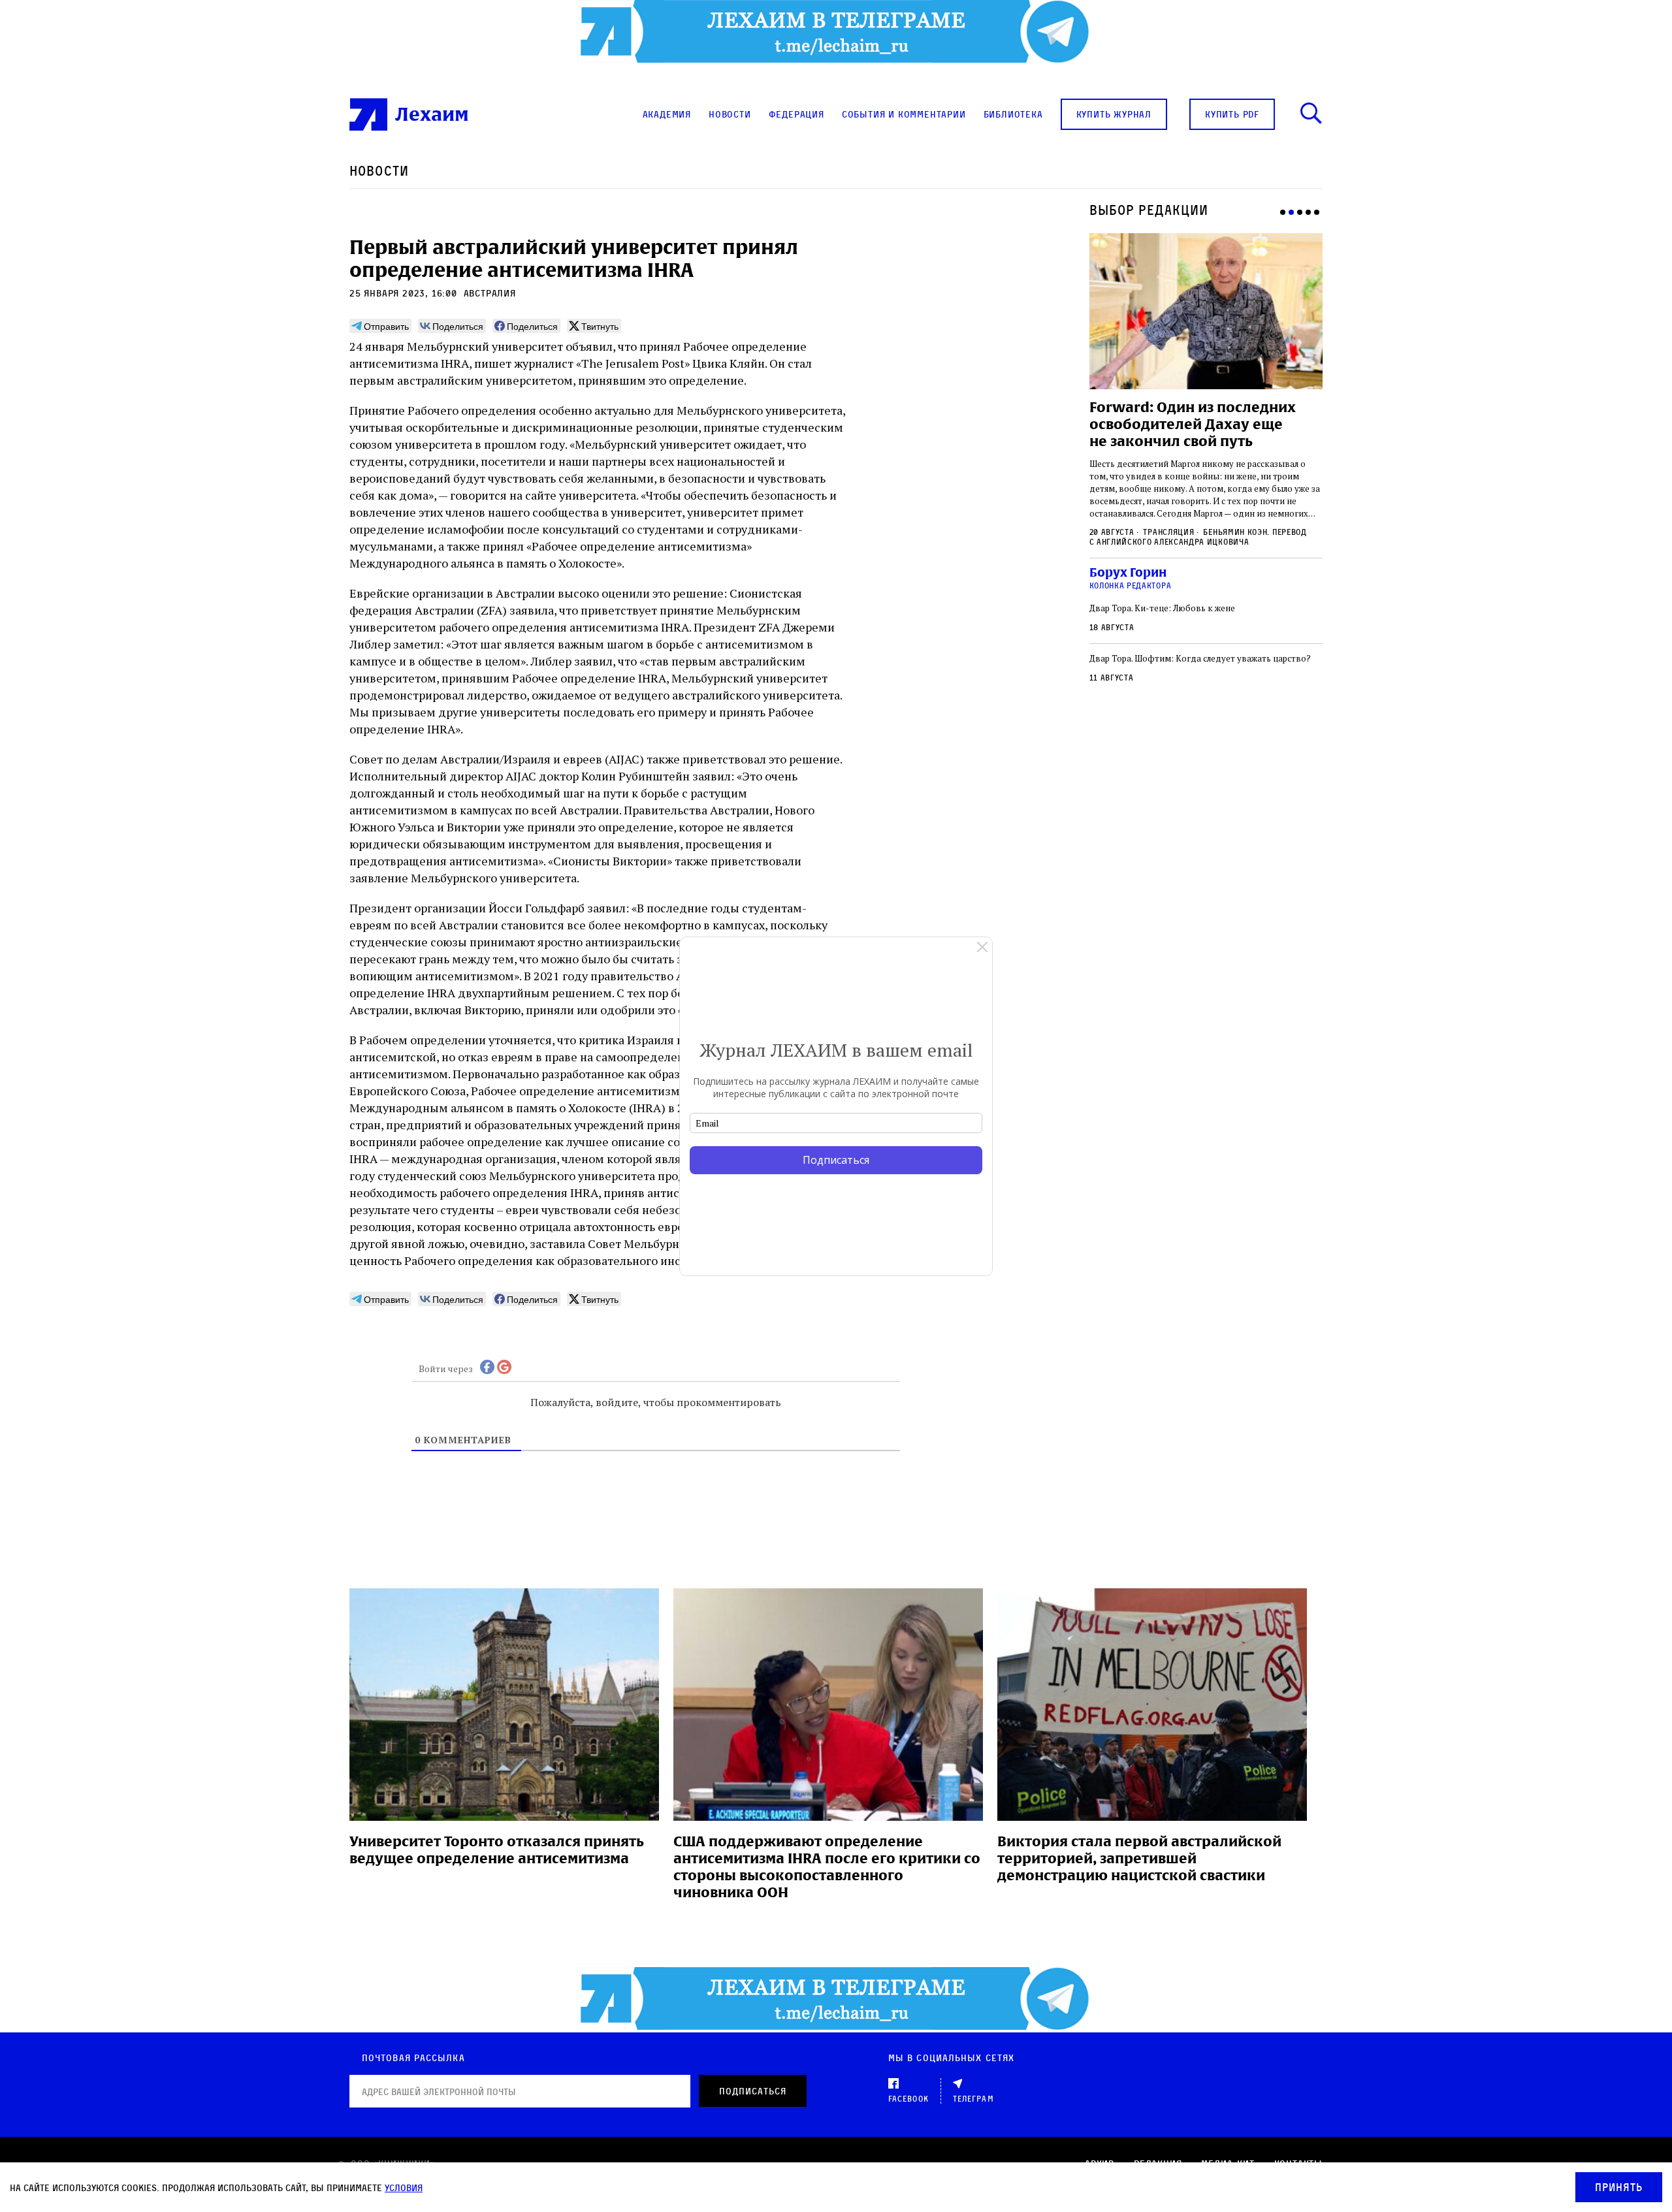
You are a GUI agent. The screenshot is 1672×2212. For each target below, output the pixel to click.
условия (404, 2188)
